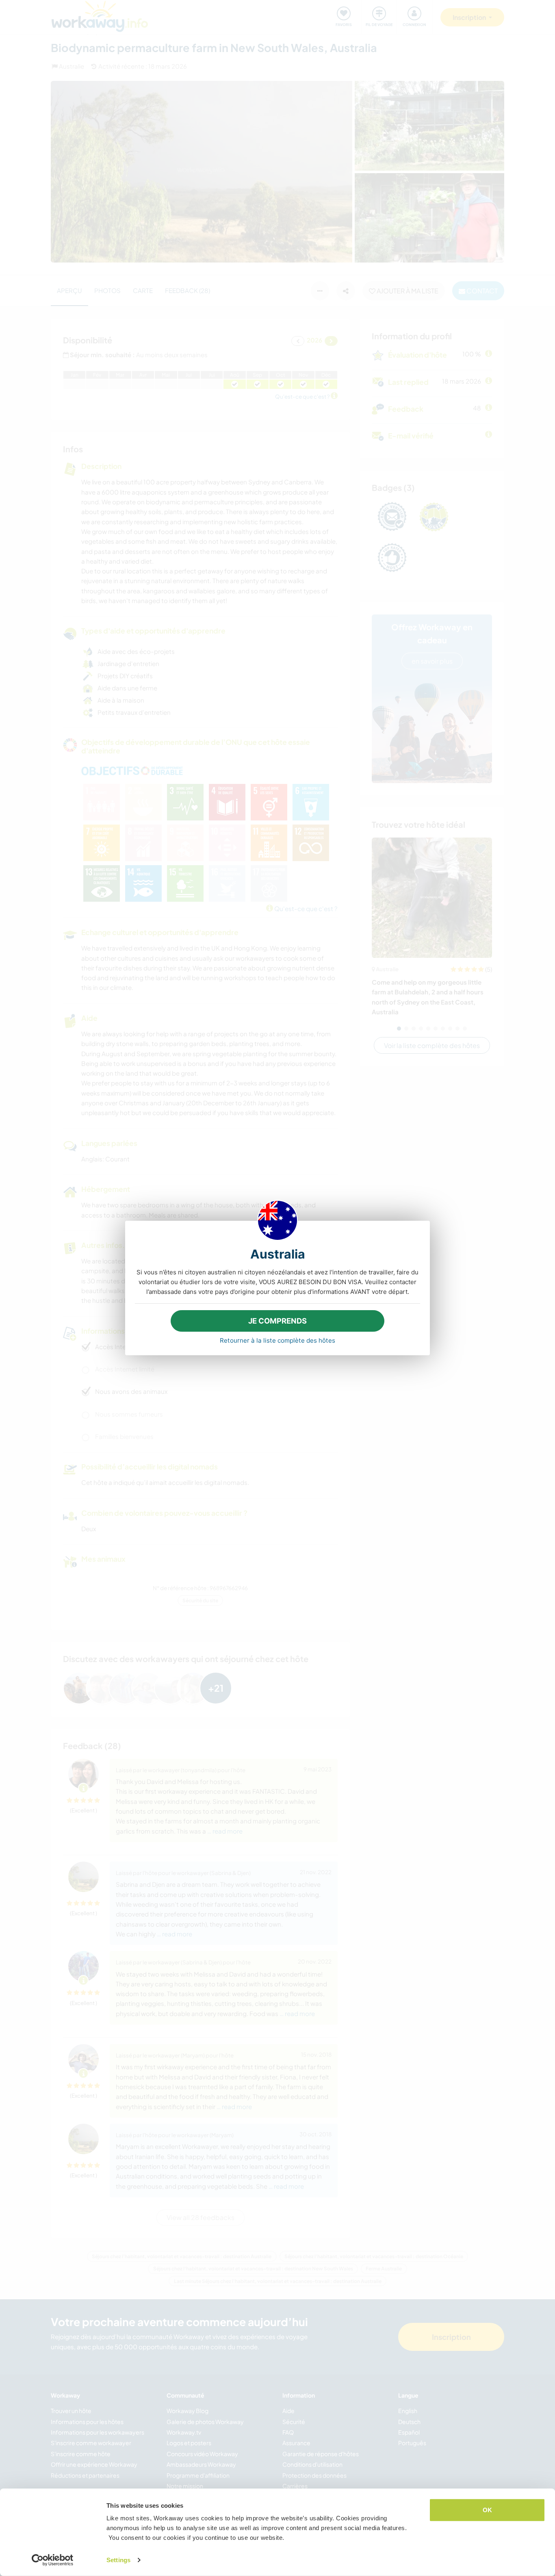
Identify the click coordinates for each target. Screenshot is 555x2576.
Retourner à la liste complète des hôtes (277, 1340)
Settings (118, 2560)
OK (487, 2510)
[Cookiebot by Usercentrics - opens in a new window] (53, 2560)
